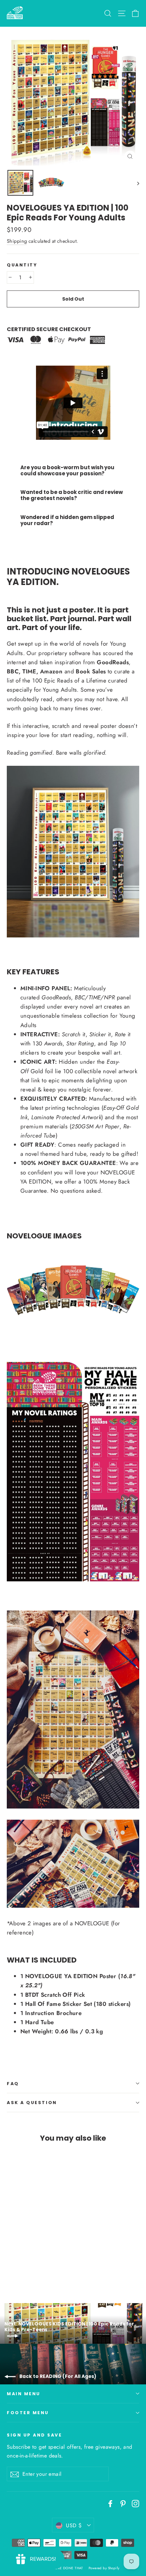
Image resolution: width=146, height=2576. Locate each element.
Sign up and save (34, 2435)
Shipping (17, 241)
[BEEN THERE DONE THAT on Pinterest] (123, 2503)
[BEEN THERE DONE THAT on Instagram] (135, 2503)
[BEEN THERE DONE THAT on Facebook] (110, 2503)
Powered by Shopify (104, 2568)
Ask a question (32, 2103)
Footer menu (28, 2413)
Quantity (22, 265)
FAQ (13, 2084)
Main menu (24, 2394)
